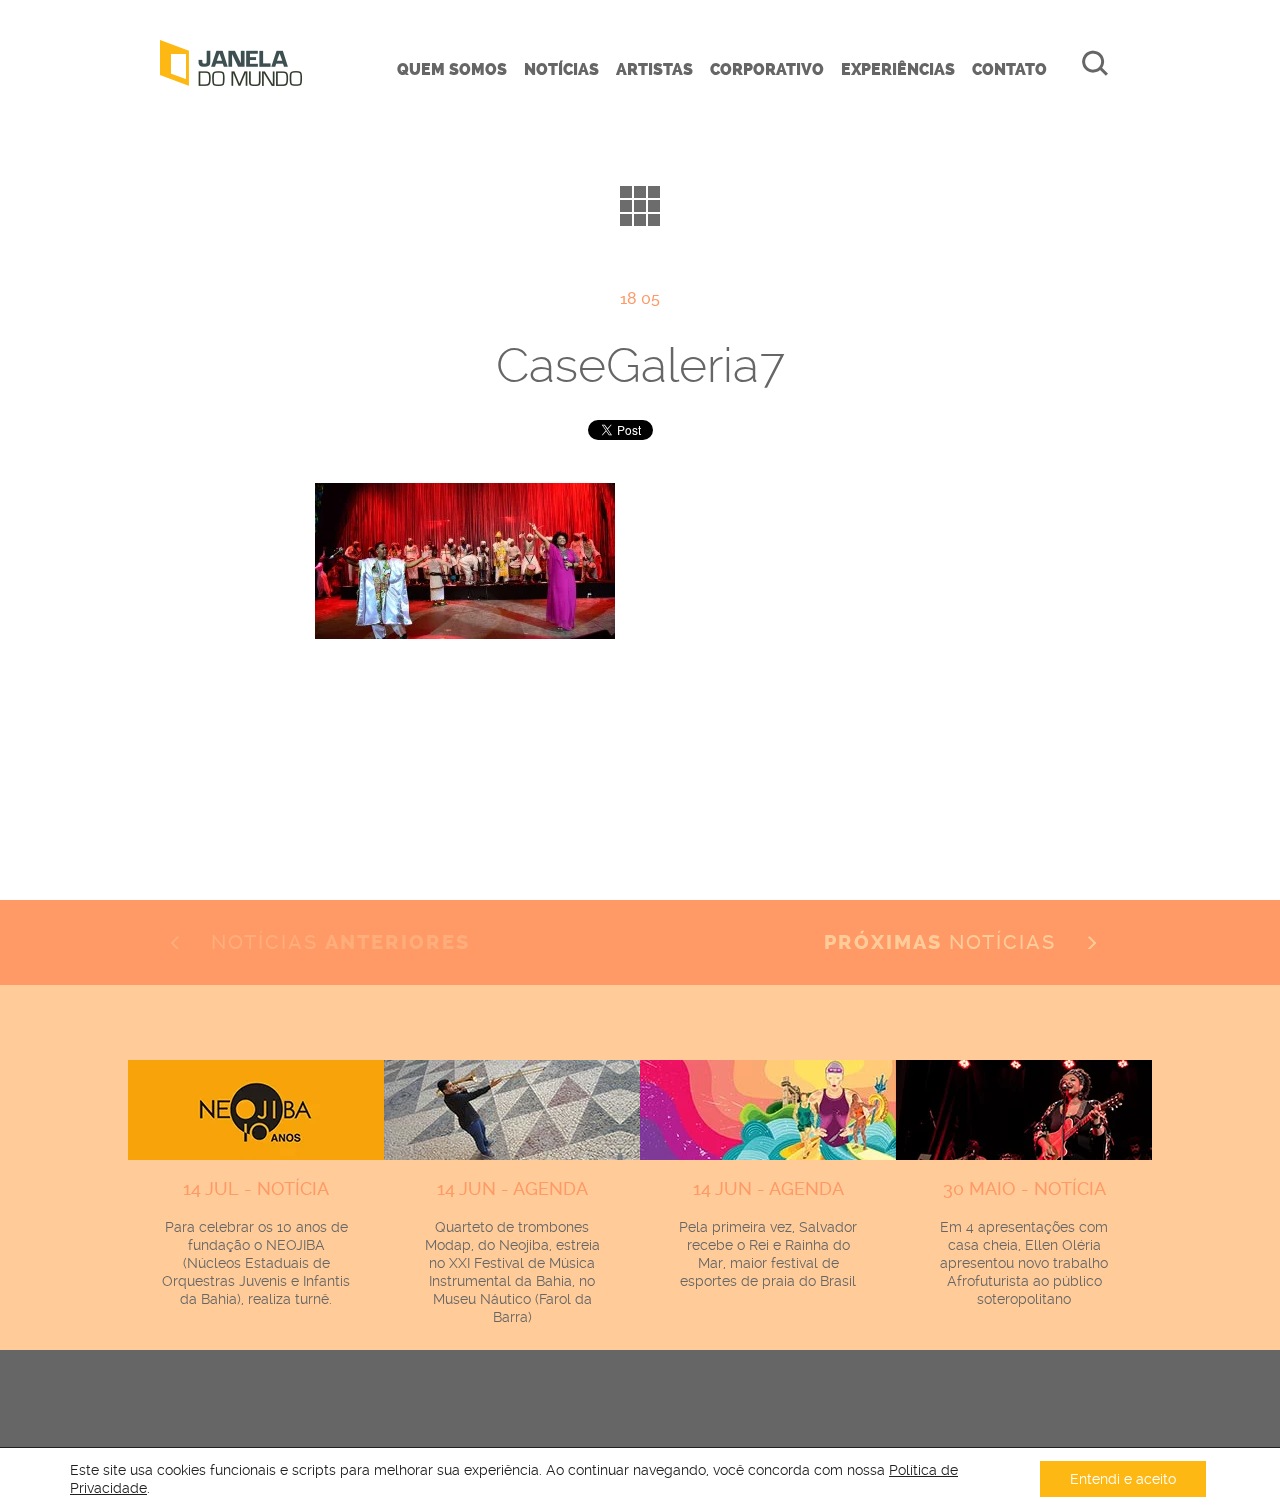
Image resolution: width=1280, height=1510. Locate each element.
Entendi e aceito (1123, 1479)
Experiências (898, 69)
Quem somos (452, 69)
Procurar (1095, 63)
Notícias (561, 69)
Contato (1009, 69)
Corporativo (767, 69)
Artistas (654, 69)
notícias (943, 942)
